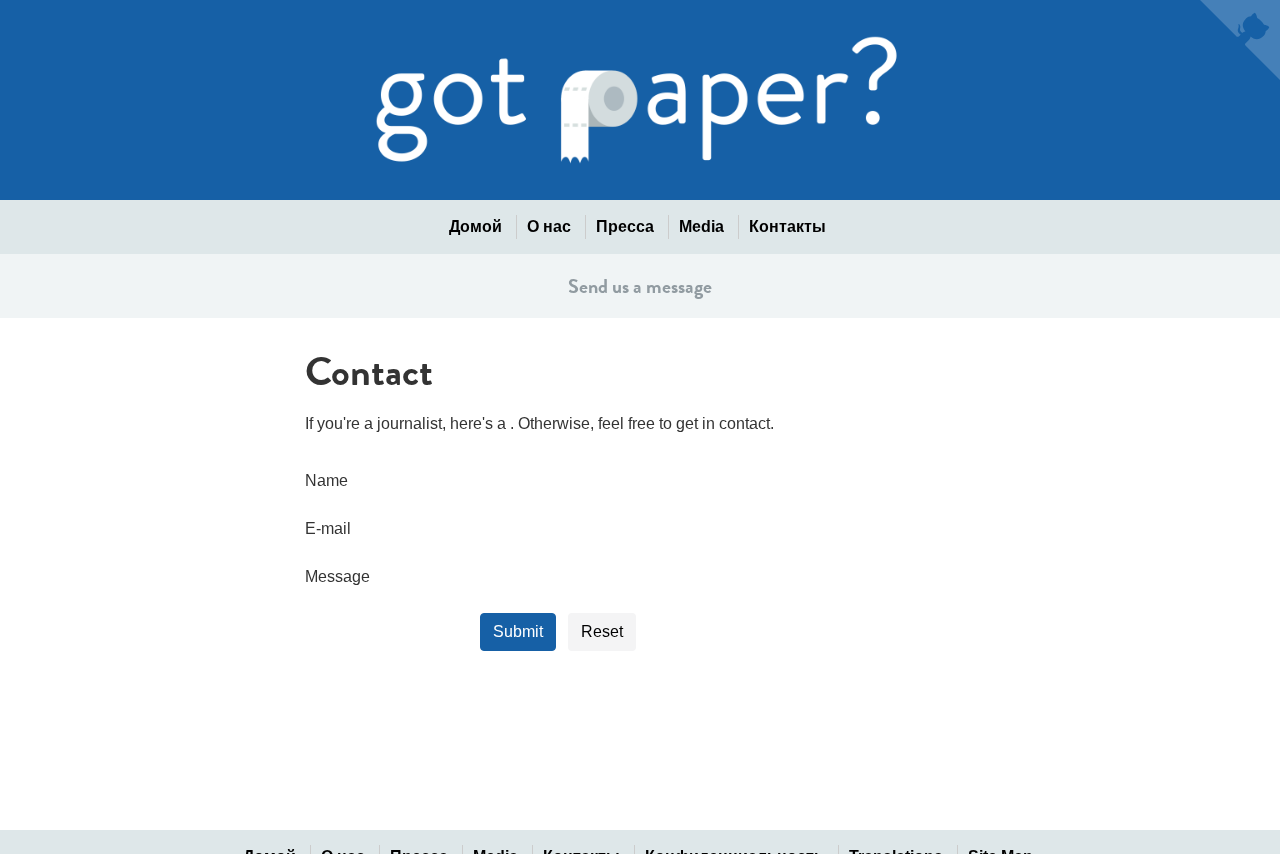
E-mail (328, 528)
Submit (518, 631)
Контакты (787, 226)
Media (701, 226)
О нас (549, 226)
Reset (602, 631)
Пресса (625, 226)
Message (337, 576)
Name (312, 480)
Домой (475, 226)
